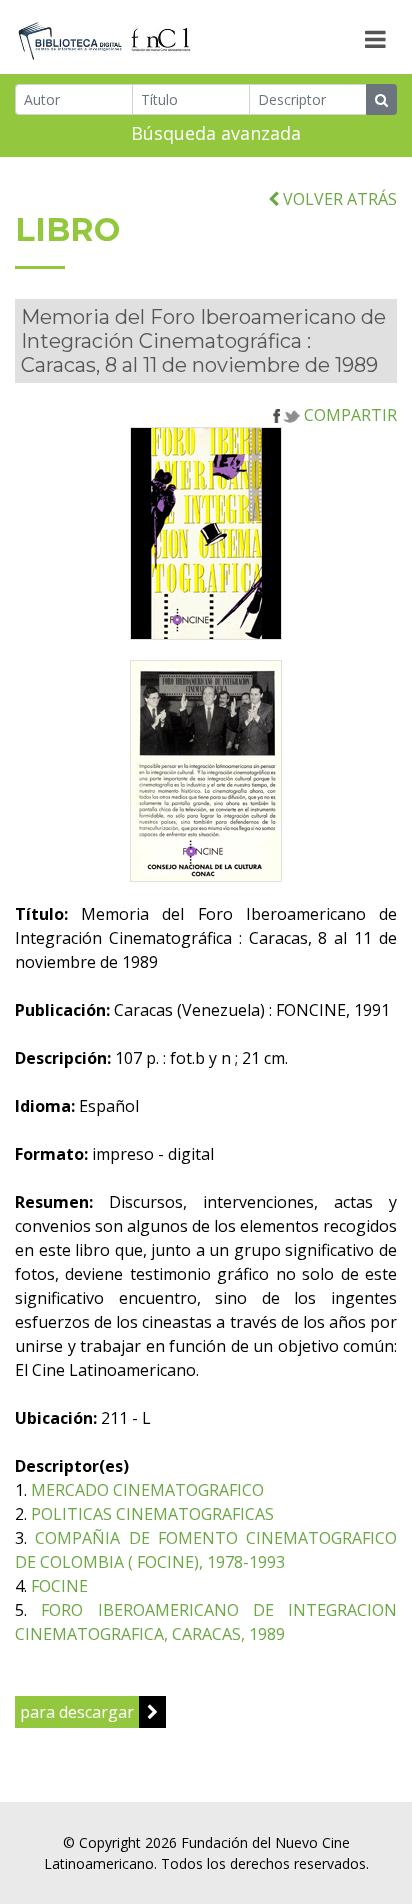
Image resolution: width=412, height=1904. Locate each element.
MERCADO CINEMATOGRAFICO (147, 1490)
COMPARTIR (348, 415)
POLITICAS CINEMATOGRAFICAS (152, 1514)
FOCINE (59, 1586)
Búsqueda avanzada (216, 133)
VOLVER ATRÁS (338, 199)
